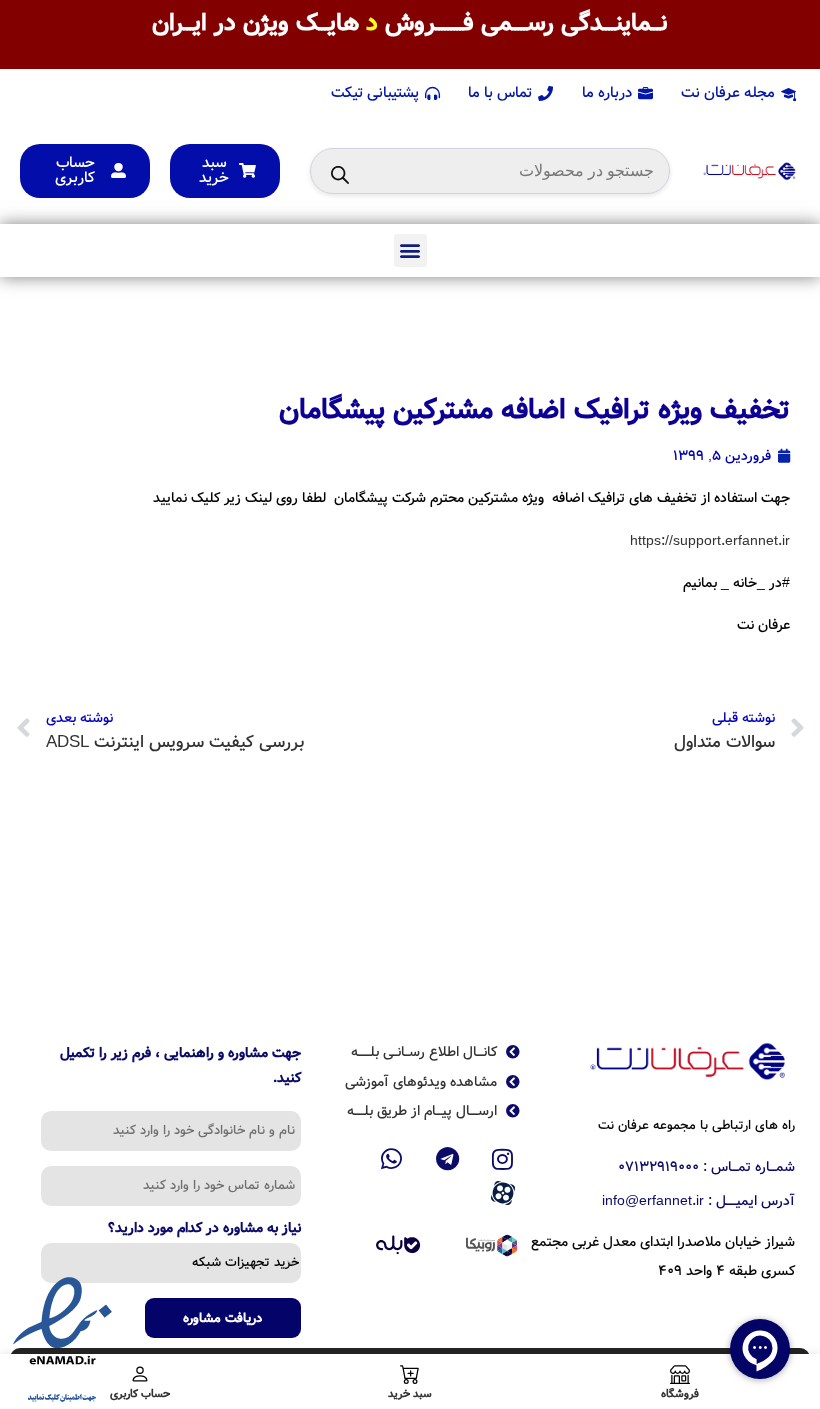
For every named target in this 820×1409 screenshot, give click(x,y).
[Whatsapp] (392, 1159)
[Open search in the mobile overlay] (490, 171)
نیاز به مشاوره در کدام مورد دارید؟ (204, 1230)
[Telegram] (447, 1159)
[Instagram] (503, 1159)
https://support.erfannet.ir (710, 541)
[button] (410, 250)
